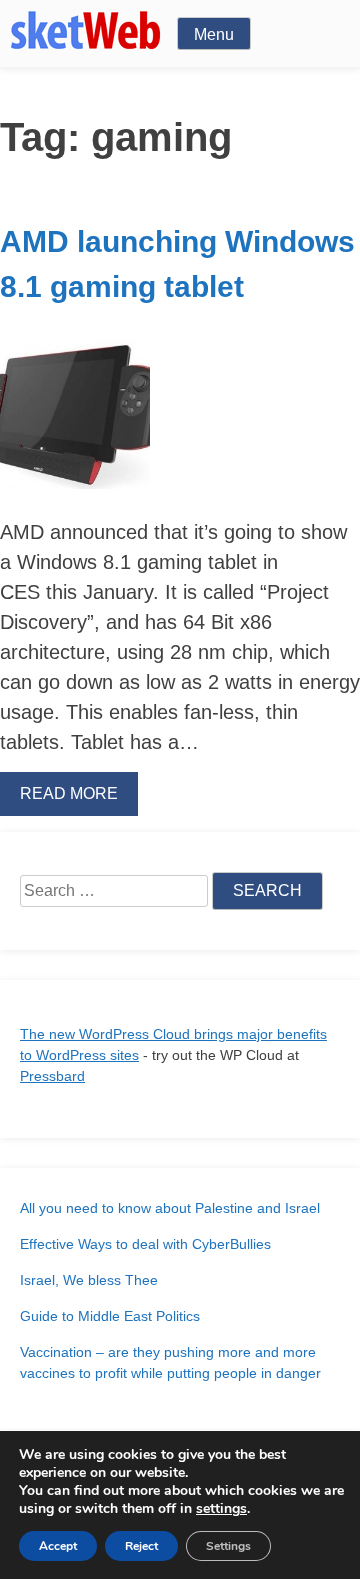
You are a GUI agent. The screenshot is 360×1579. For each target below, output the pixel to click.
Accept (58, 1546)
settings (221, 1509)
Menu (214, 34)
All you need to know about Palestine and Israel (170, 1208)
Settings (228, 1546)
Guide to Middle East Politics (110, 1316)
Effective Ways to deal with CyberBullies (145, 1244)
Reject (141, 1546)
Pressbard (52, 1076)
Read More (69, 793)
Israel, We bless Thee (89, 1280)
